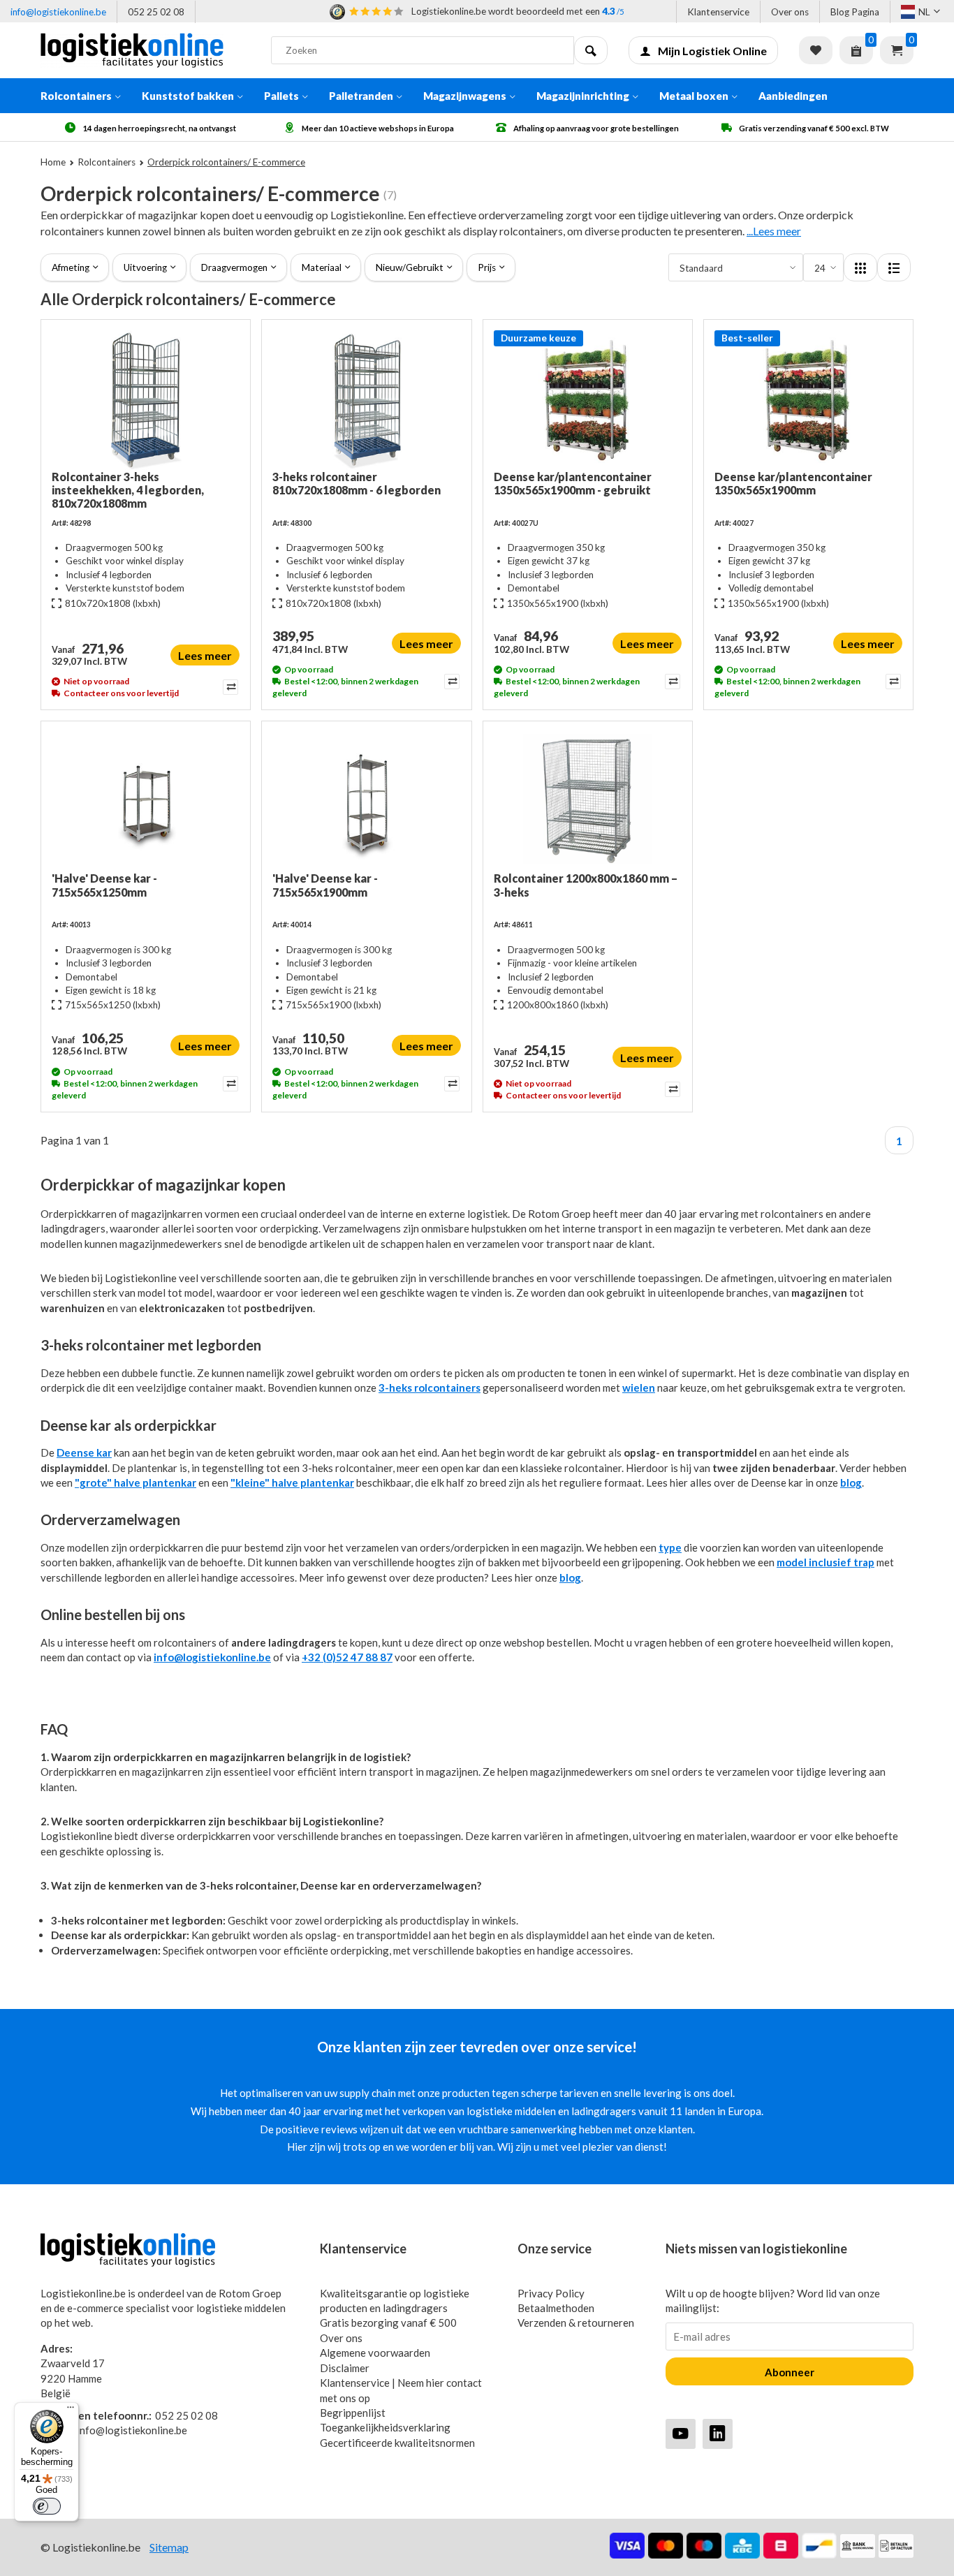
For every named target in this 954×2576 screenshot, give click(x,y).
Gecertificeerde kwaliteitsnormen (397, 2443)
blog (851, 1482)
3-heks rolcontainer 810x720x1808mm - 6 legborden (357, 483)
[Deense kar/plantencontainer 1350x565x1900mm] (808, 400)
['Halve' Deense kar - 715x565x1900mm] (366, 802)
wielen (639, 1388)
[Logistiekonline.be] (145, 50)
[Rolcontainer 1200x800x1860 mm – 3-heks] (588, 802)
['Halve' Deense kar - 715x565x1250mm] (146, 802)
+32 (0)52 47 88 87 (347, 1657)
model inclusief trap (825, 1562)
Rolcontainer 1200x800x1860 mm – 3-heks (586, 885)
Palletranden (361, 96)
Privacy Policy (551, 2293)
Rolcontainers (76, 96)
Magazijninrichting (583, 96)
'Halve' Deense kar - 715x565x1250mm (104, 885)
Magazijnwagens (465, 96)
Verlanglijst (816, 50)
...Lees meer (774, 231)
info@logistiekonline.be (58, 12)
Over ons (790, 12)
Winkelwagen (897, 50)
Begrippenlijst (353, 2413)
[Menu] (71, 2411)
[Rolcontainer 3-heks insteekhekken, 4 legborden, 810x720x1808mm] (146, 400)
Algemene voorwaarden (375, 2353)
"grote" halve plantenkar (135, 1482)
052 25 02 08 (156, 12)
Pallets (281, 96)
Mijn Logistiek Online (712, 51)
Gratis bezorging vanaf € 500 (388, 2323)
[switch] (47, 2506)
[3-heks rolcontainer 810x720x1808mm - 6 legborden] (366, 400)
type (670, 1547)
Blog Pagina (855, 12)
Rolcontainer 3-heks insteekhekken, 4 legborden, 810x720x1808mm (128, 490)
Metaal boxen (694, 96)
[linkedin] (718, 2433)
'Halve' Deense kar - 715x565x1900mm (325, 885)
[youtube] (681, 2433)
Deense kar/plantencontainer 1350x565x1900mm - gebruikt (573, 483)
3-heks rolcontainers (430, 1388)
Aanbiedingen (793, 96)
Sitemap (169, 2547)
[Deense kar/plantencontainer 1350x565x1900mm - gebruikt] (588, 400)
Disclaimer (345, 2368)
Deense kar (84, 1452)
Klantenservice (718, 12)
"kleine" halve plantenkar (292, 1482)
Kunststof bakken (188, 96)
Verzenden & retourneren (576, 2323)
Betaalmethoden (556, 2308)
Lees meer (205, 655)
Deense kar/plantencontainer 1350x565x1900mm (793, 483)
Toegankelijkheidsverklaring (385, 2427)
